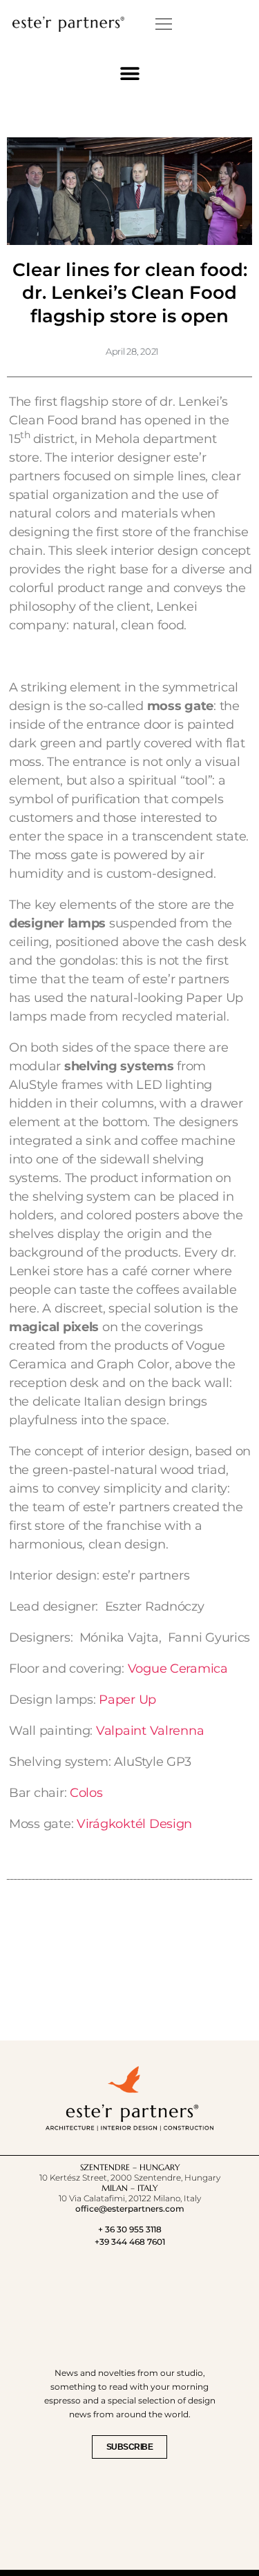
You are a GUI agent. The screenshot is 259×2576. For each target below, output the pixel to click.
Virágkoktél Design (134, 1824)
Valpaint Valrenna (150, 1731)
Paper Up (127, 1700)
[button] (164, 24)
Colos (86, 1793)
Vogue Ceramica (178, 1669)
